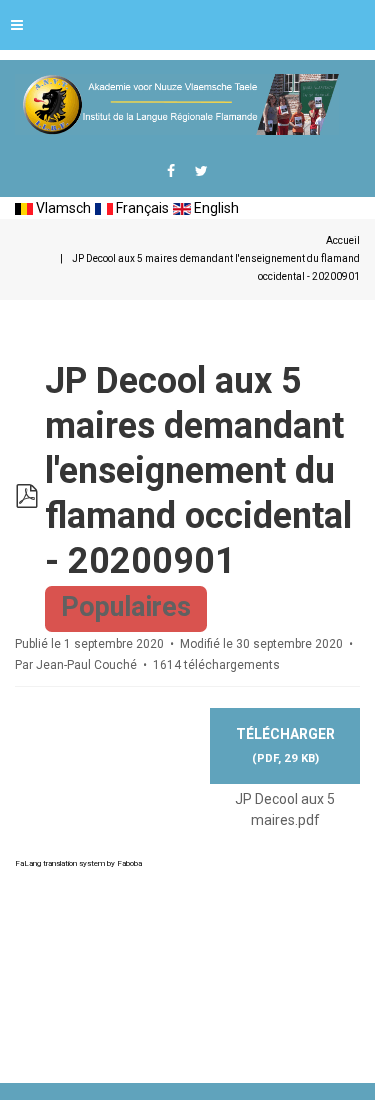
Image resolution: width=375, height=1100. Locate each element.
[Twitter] (201, 171)
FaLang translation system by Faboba (78, 863)
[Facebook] (171, 171)
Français (141, 208)
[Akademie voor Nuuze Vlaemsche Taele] (177, 104)
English (215, 208)
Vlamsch (62, 208)
